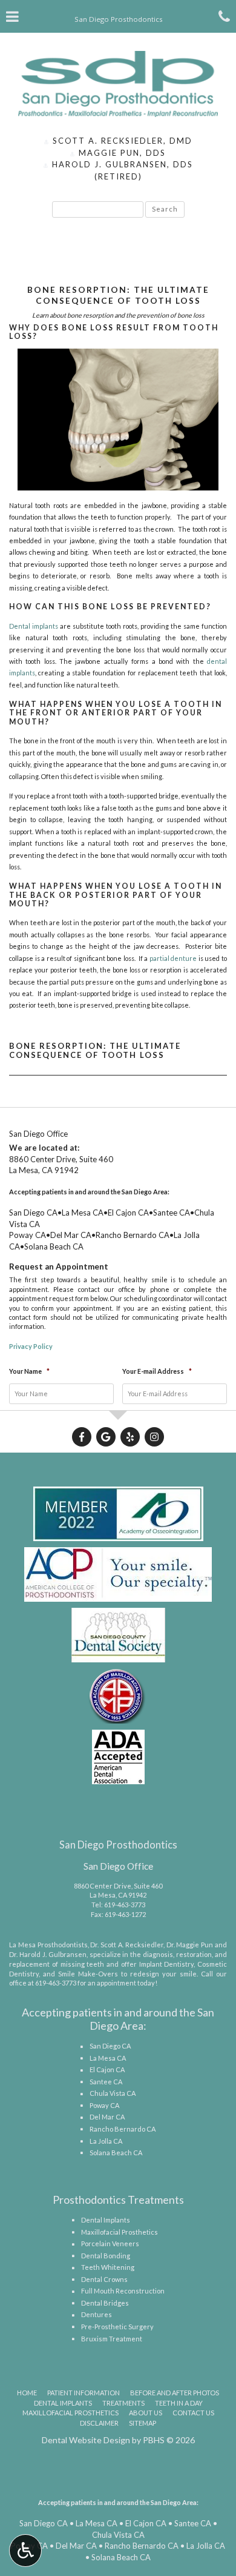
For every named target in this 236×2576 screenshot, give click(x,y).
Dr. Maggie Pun (190, 1945)
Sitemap (143, 2423)
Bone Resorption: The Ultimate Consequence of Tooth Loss (95, 1051)
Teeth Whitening (108, 2267)
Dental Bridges (105, 2303)
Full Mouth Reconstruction (123, 2291)
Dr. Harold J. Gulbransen (48, 1954)
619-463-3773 (125, 1905)
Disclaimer (99, 2423)
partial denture (173, 958)
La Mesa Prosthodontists (48, 1945)
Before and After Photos (175, 2393)
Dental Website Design (86, 2440)
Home (27, 2393)
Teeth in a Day (179, 2403)
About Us (146, 2413)
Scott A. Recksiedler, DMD (121, 141)
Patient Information (84, 2393)
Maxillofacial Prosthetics (120, 2232)
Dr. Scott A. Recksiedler (126, 1945)
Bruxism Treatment (112, 2339)
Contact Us (193, 2413)
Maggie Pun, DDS (121, 153)
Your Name (29, 1371)
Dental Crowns (104, 2279)
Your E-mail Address (157, 1371)
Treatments (123, 2403)
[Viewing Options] (25, 2551)
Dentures (97, 2314)
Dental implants (34, 626)
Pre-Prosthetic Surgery (117, 2327)
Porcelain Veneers (110, 2243)
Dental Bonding (106, 2256)
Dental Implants (106, 2220)
